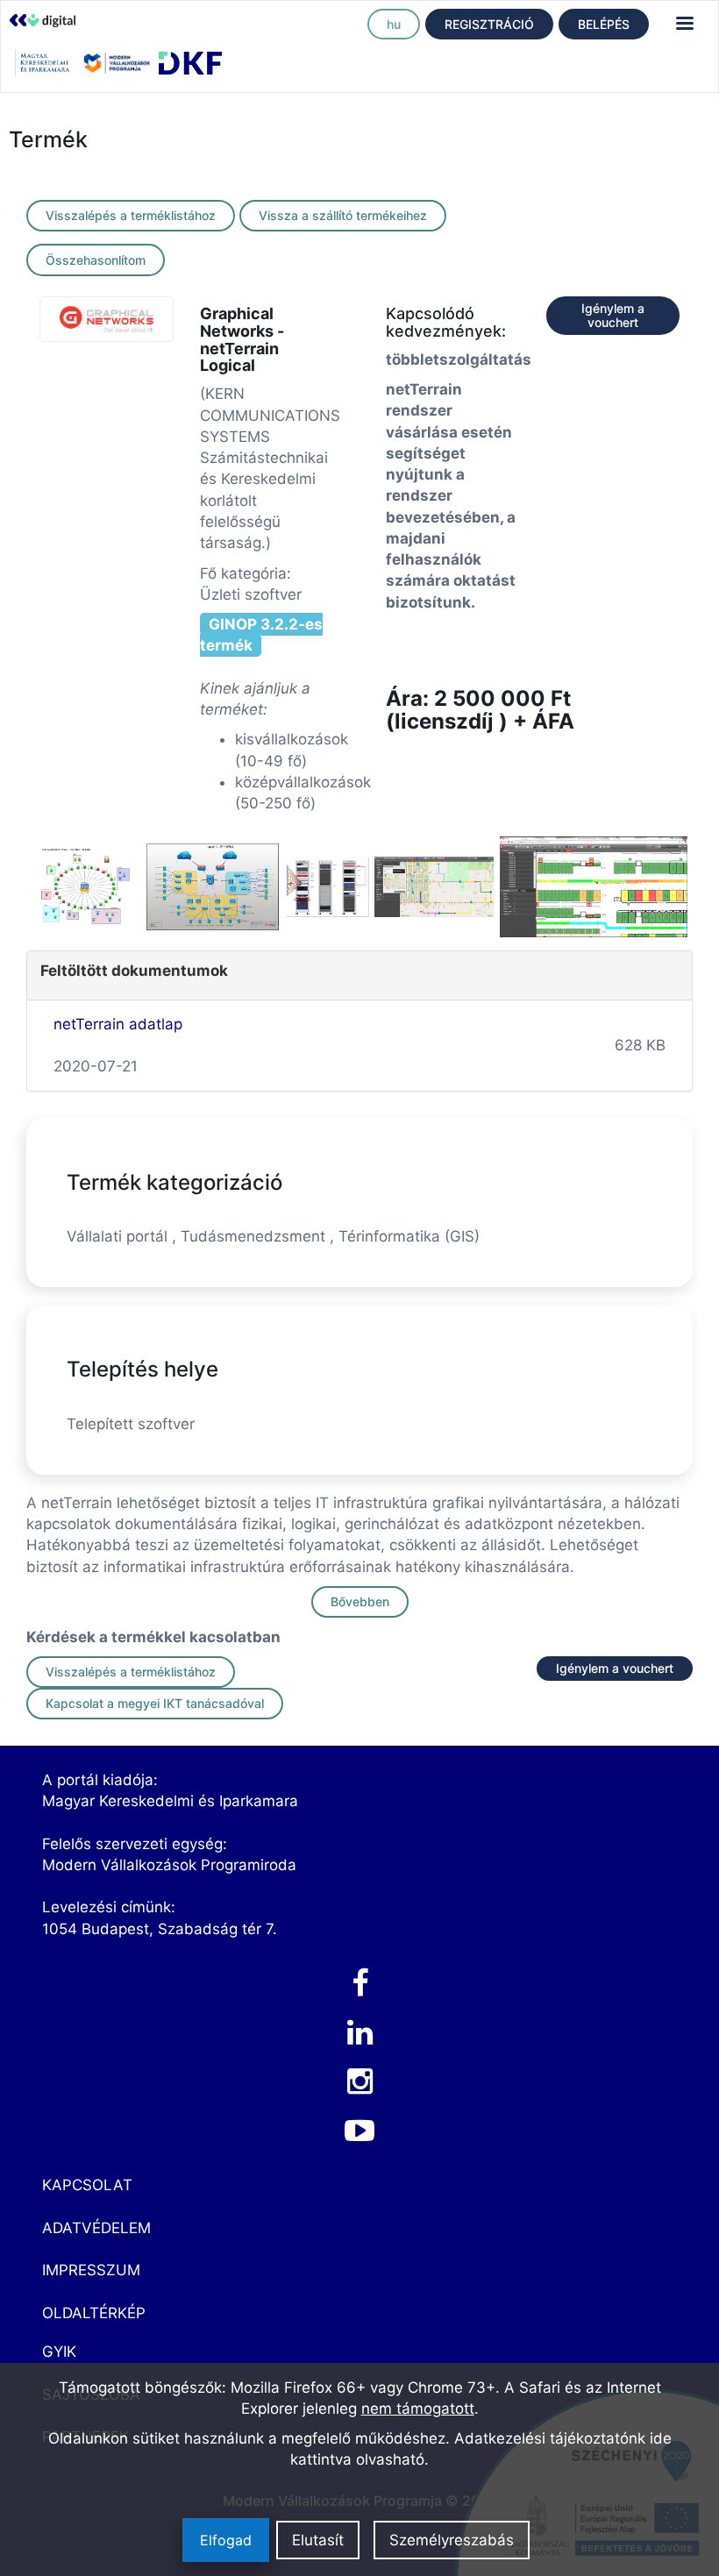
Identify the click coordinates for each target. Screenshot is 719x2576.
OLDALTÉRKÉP (94, 2313)
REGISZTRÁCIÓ (489, 24)
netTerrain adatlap (118, 1024)
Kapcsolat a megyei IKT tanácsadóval (155, 1703)
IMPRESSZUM (91, 2270)
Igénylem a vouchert (613, 315)
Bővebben (360, 1601)
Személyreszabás (452, 2540)
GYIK (59, 2352)
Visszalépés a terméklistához (131, 215)
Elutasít (318, 2540)
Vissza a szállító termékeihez (343, 215)
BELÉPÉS (604, 24)
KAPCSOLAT (87, 2185)
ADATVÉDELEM (96, 2228)
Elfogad (226, 2540)
